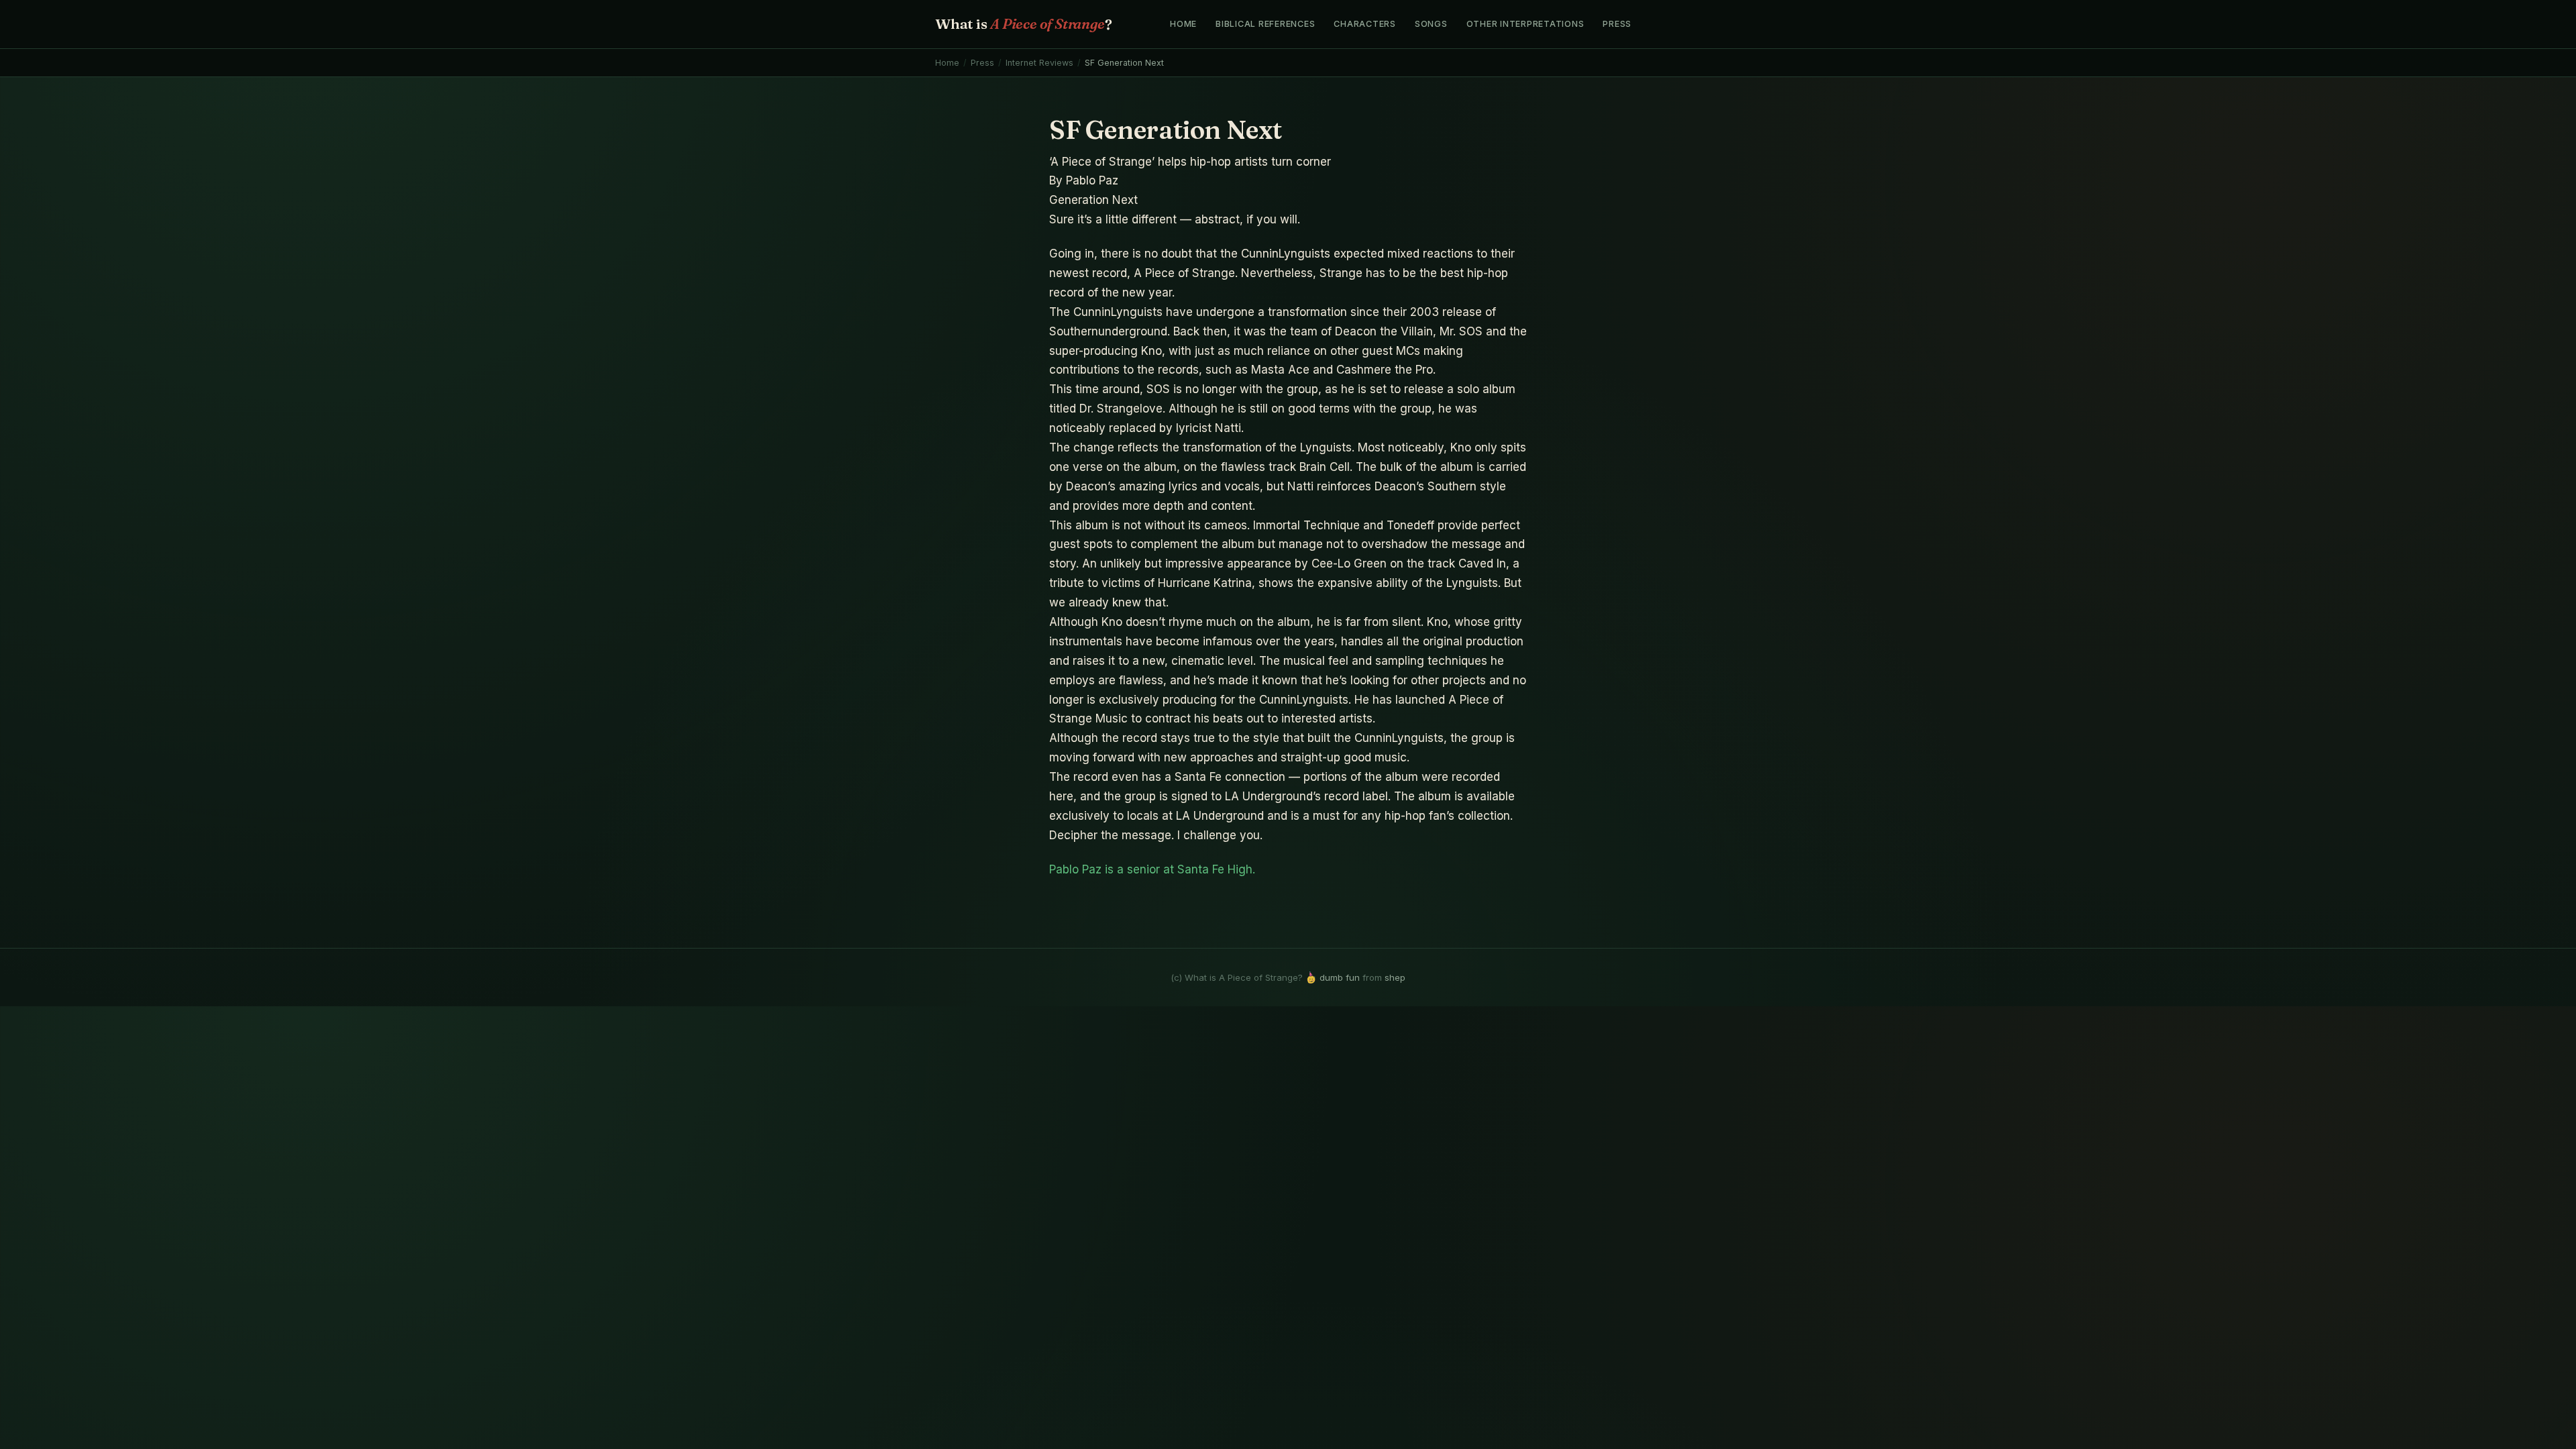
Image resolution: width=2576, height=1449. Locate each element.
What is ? (1023, 23)
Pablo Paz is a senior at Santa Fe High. (1152, 869)
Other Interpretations (1525, 24)
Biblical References (1265, 24)
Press (1617, 24)
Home (1183, 24)
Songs (1431, 24)
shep (1395, 977)
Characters (1365, 24)
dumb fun (1340, 977)
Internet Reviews (1039, 63)
